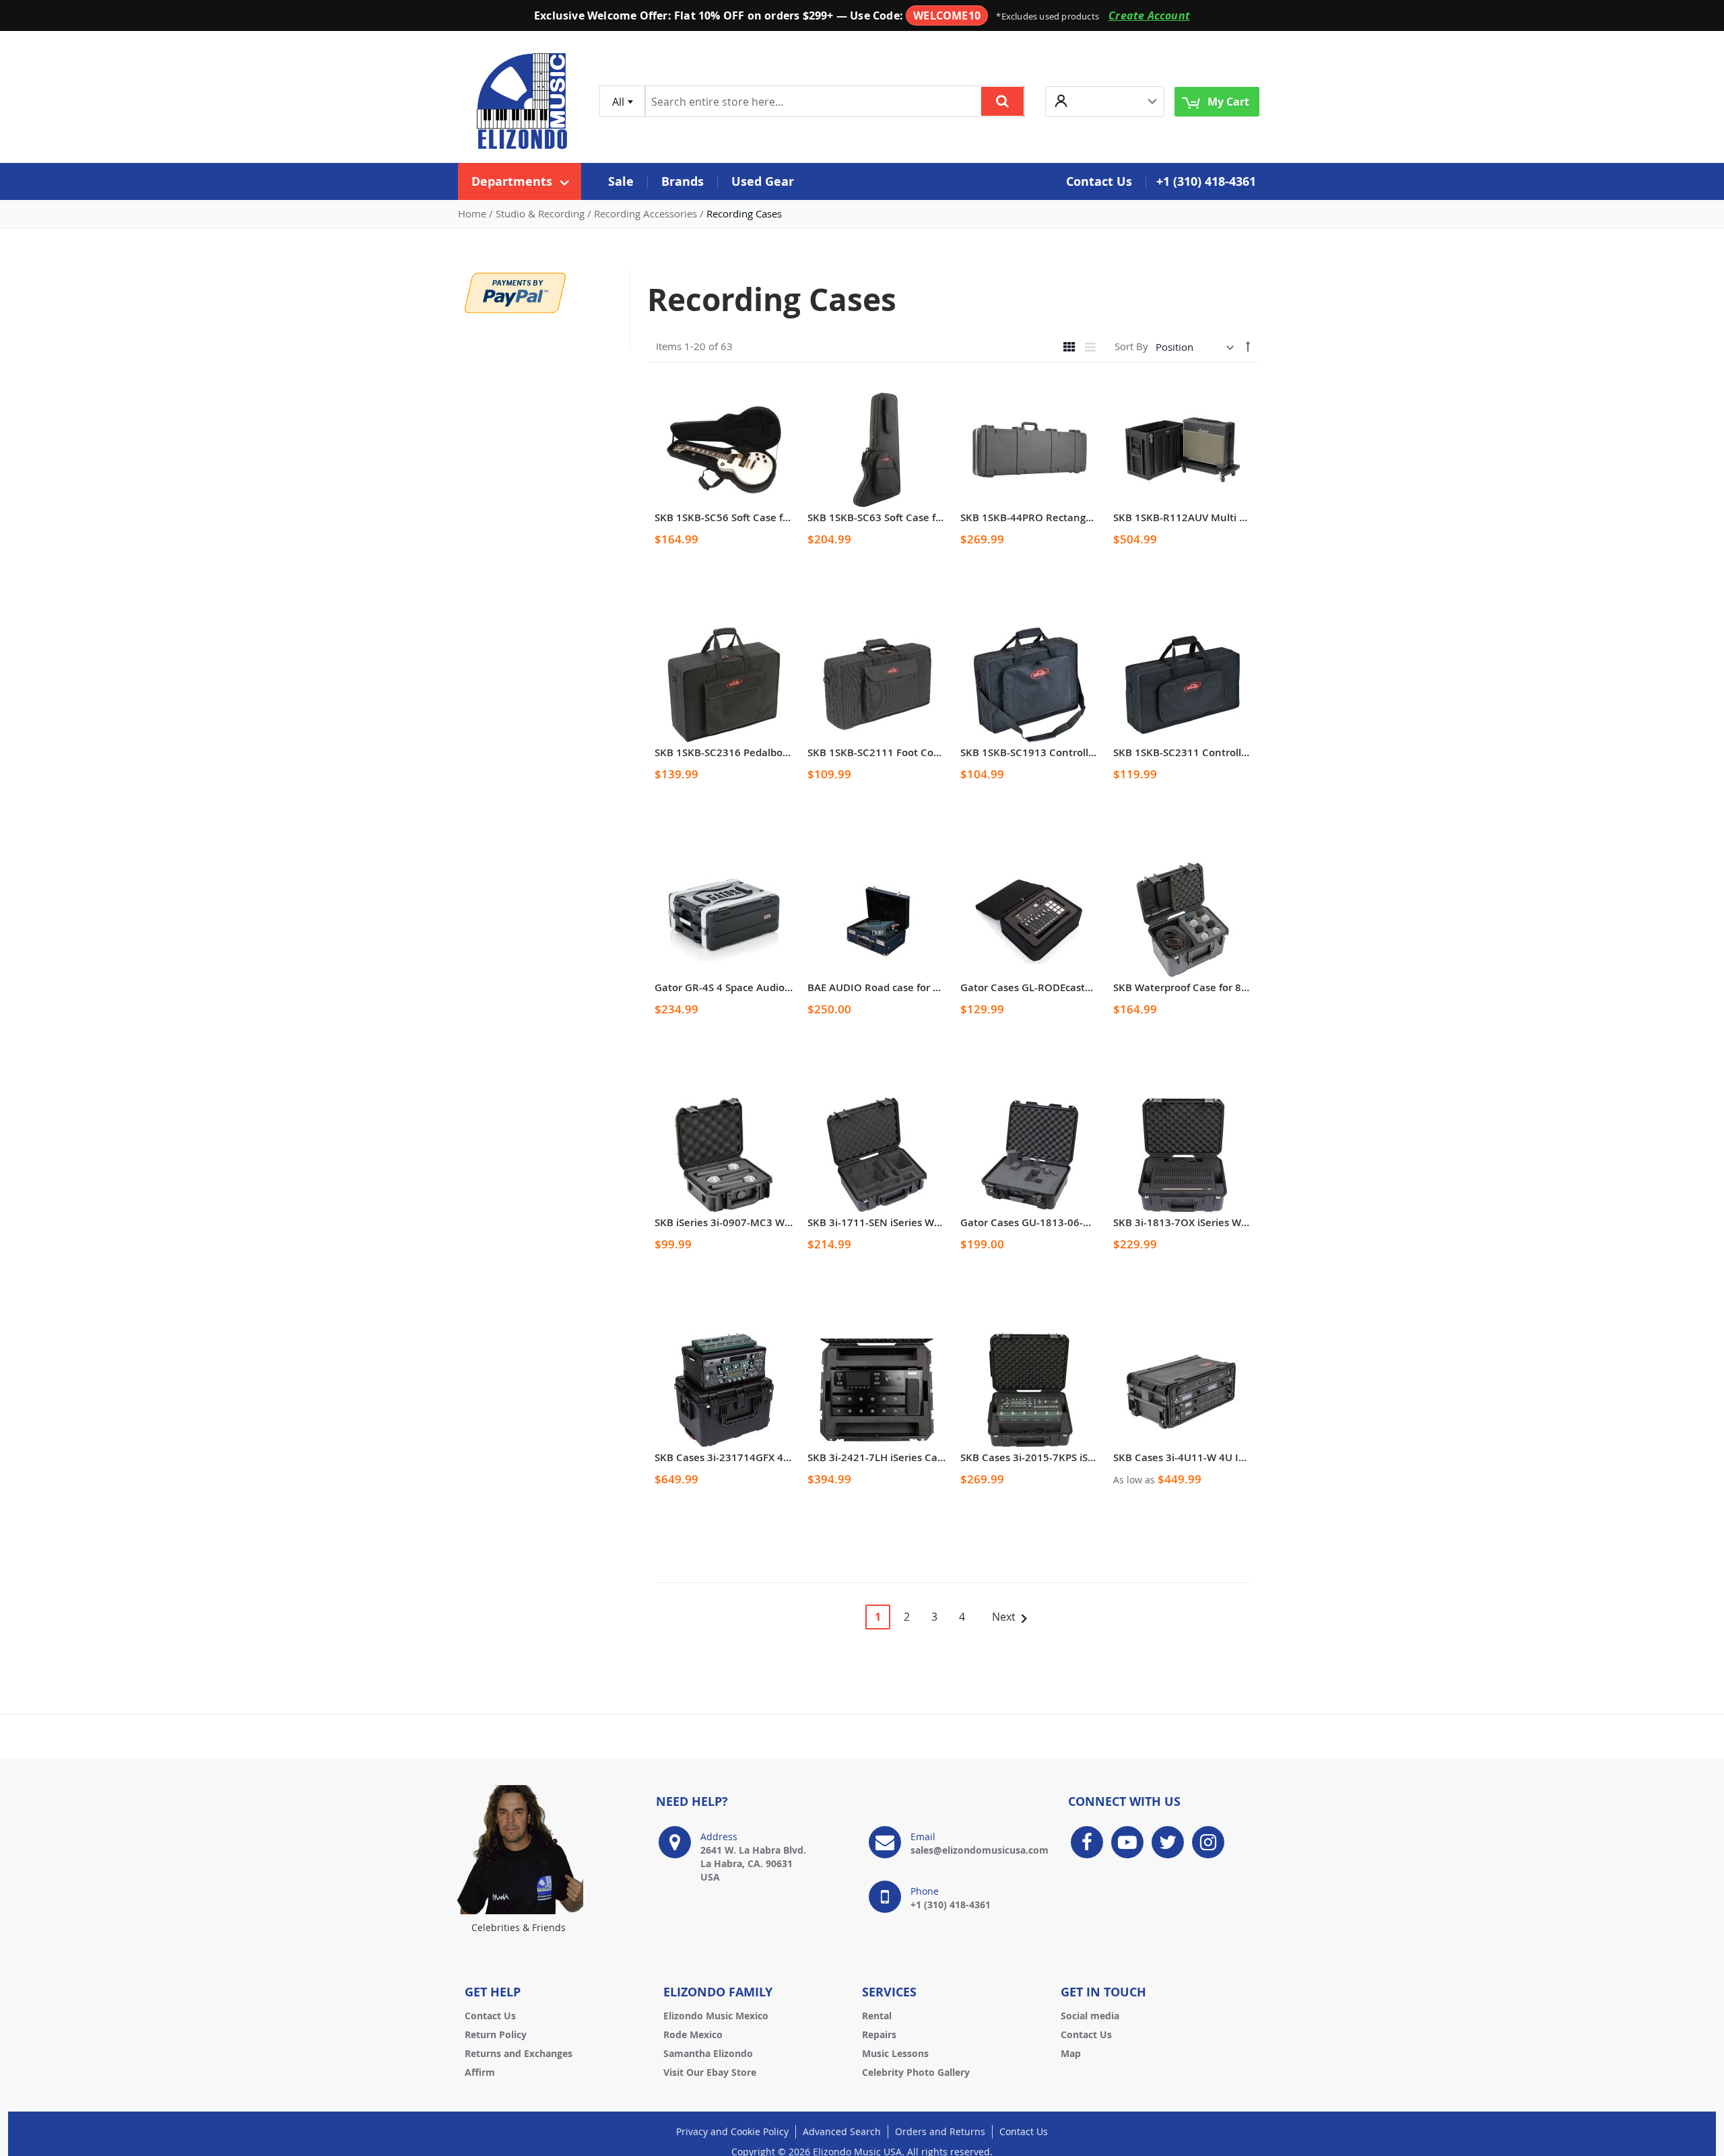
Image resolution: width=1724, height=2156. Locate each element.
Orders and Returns (940, 2131)
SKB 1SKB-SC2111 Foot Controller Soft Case (913, 752)
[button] (1105, 101)
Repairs (879, 2034)
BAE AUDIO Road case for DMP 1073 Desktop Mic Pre (936, 987)
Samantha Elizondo (708, 2053)
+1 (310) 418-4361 (1206, 181)
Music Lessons (895, 2053)
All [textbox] (618, 102)
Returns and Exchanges (519, 2053)
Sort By (1131, 347)
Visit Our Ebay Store (710, 2072)
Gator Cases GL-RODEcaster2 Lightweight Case (1074, 987)
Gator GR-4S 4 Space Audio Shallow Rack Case (766, 987)
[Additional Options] (515, 292)
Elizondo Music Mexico (716, 2016)
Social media (1090, 2016)
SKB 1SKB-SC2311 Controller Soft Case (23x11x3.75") (1241, 752)
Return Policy (496, 2034)
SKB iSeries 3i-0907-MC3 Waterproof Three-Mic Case (781, 1222)
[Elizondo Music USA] (522, 101)
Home (473, 213)
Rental (877, 2016)
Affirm (480, 2072)
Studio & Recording (541, 213)
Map (1071, 2053)
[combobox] (622, 101)
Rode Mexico (693, 2034)
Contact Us (490, 2016)
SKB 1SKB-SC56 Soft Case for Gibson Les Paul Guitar (780, 517)
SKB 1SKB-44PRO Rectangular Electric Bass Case (1077, 517)
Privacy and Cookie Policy (732, 2131)
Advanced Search (842, 2131)
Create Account (1149, 15)
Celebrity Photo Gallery (916, 2072)
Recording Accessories (647, 213)
